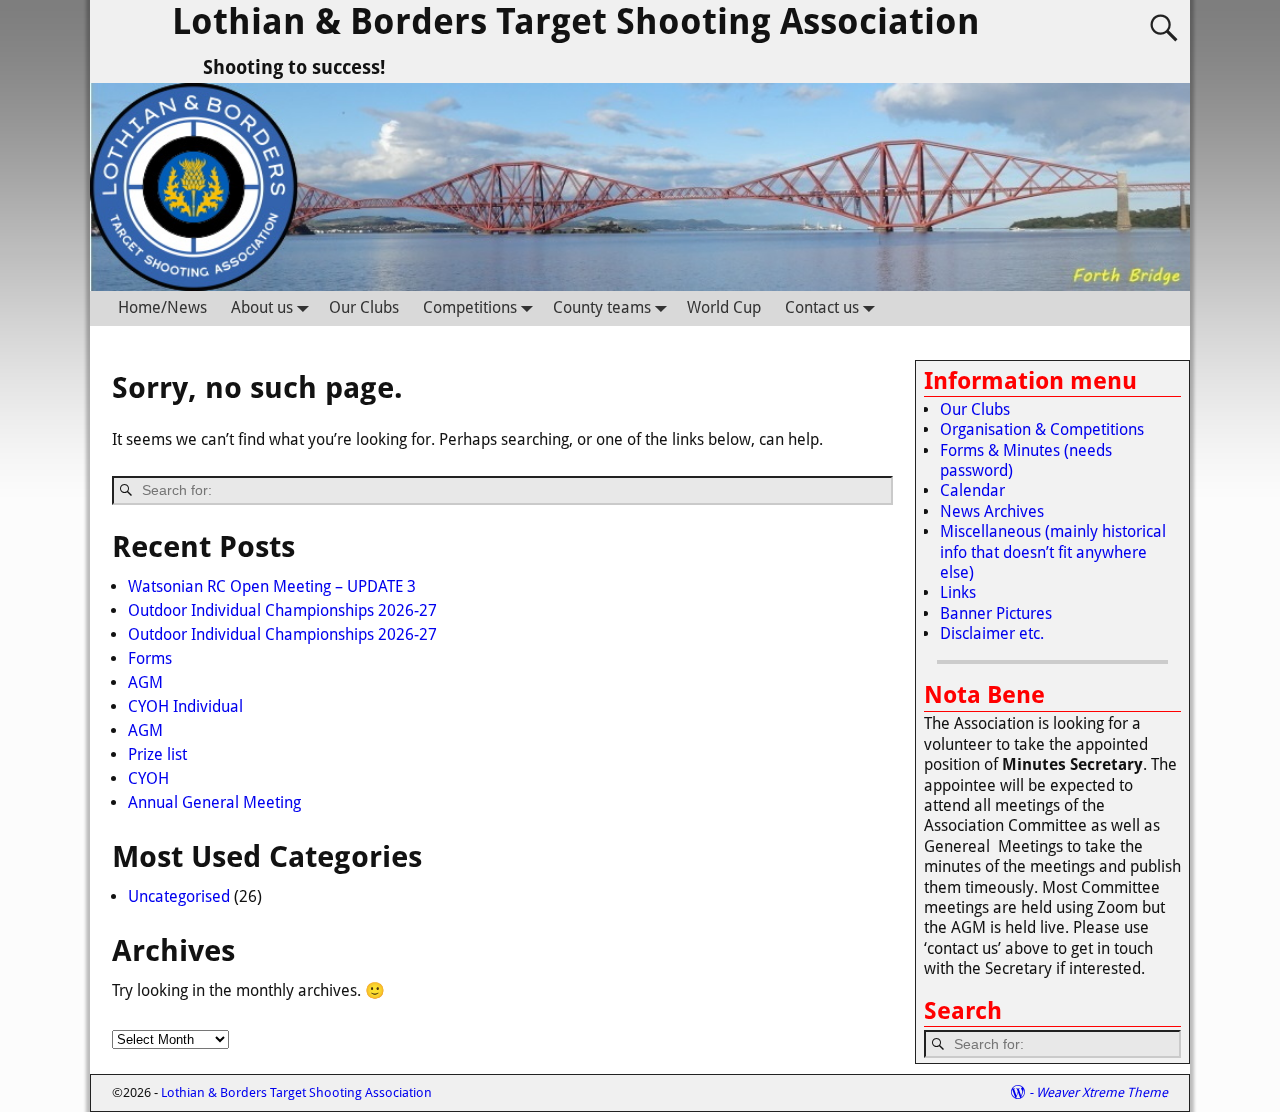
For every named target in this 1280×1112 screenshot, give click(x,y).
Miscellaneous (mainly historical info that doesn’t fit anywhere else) (1053, 552)
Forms (150, 658)
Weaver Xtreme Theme (1102, 1092)
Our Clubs (364, 307)
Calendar (972, 490)
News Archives (992, 511)
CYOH (148, 778)
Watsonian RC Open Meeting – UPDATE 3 (272, 586)
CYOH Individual (185, 706)
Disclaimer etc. (992, 633)
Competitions (470, 307)
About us (262, 307)
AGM (145, 682)
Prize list (157, 754)
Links (958, 592)
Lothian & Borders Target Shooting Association (576, 21)
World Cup (724, 307)
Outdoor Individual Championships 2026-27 (282, 610)
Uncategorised (179, 896)
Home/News (162, 307)
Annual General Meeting (214, 802)
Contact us (822, 307)
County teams (602, 307)
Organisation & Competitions (1042, 429)
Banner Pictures (996, 613)
